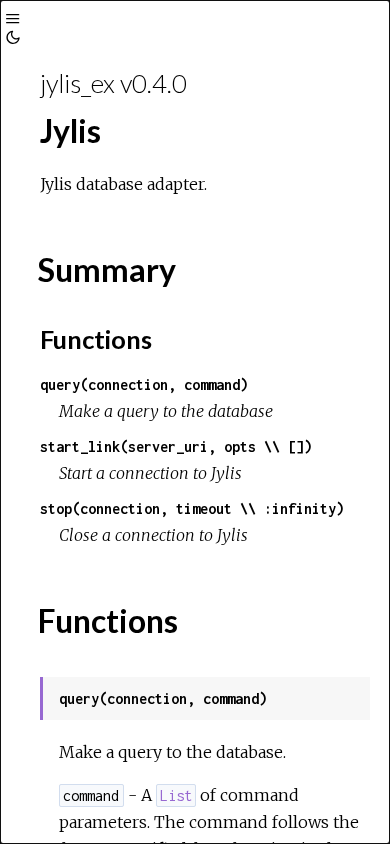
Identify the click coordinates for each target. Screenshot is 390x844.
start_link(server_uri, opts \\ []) (176, 446)
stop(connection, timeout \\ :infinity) (192, 508)
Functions (96, 339)
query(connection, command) (144, 384)
